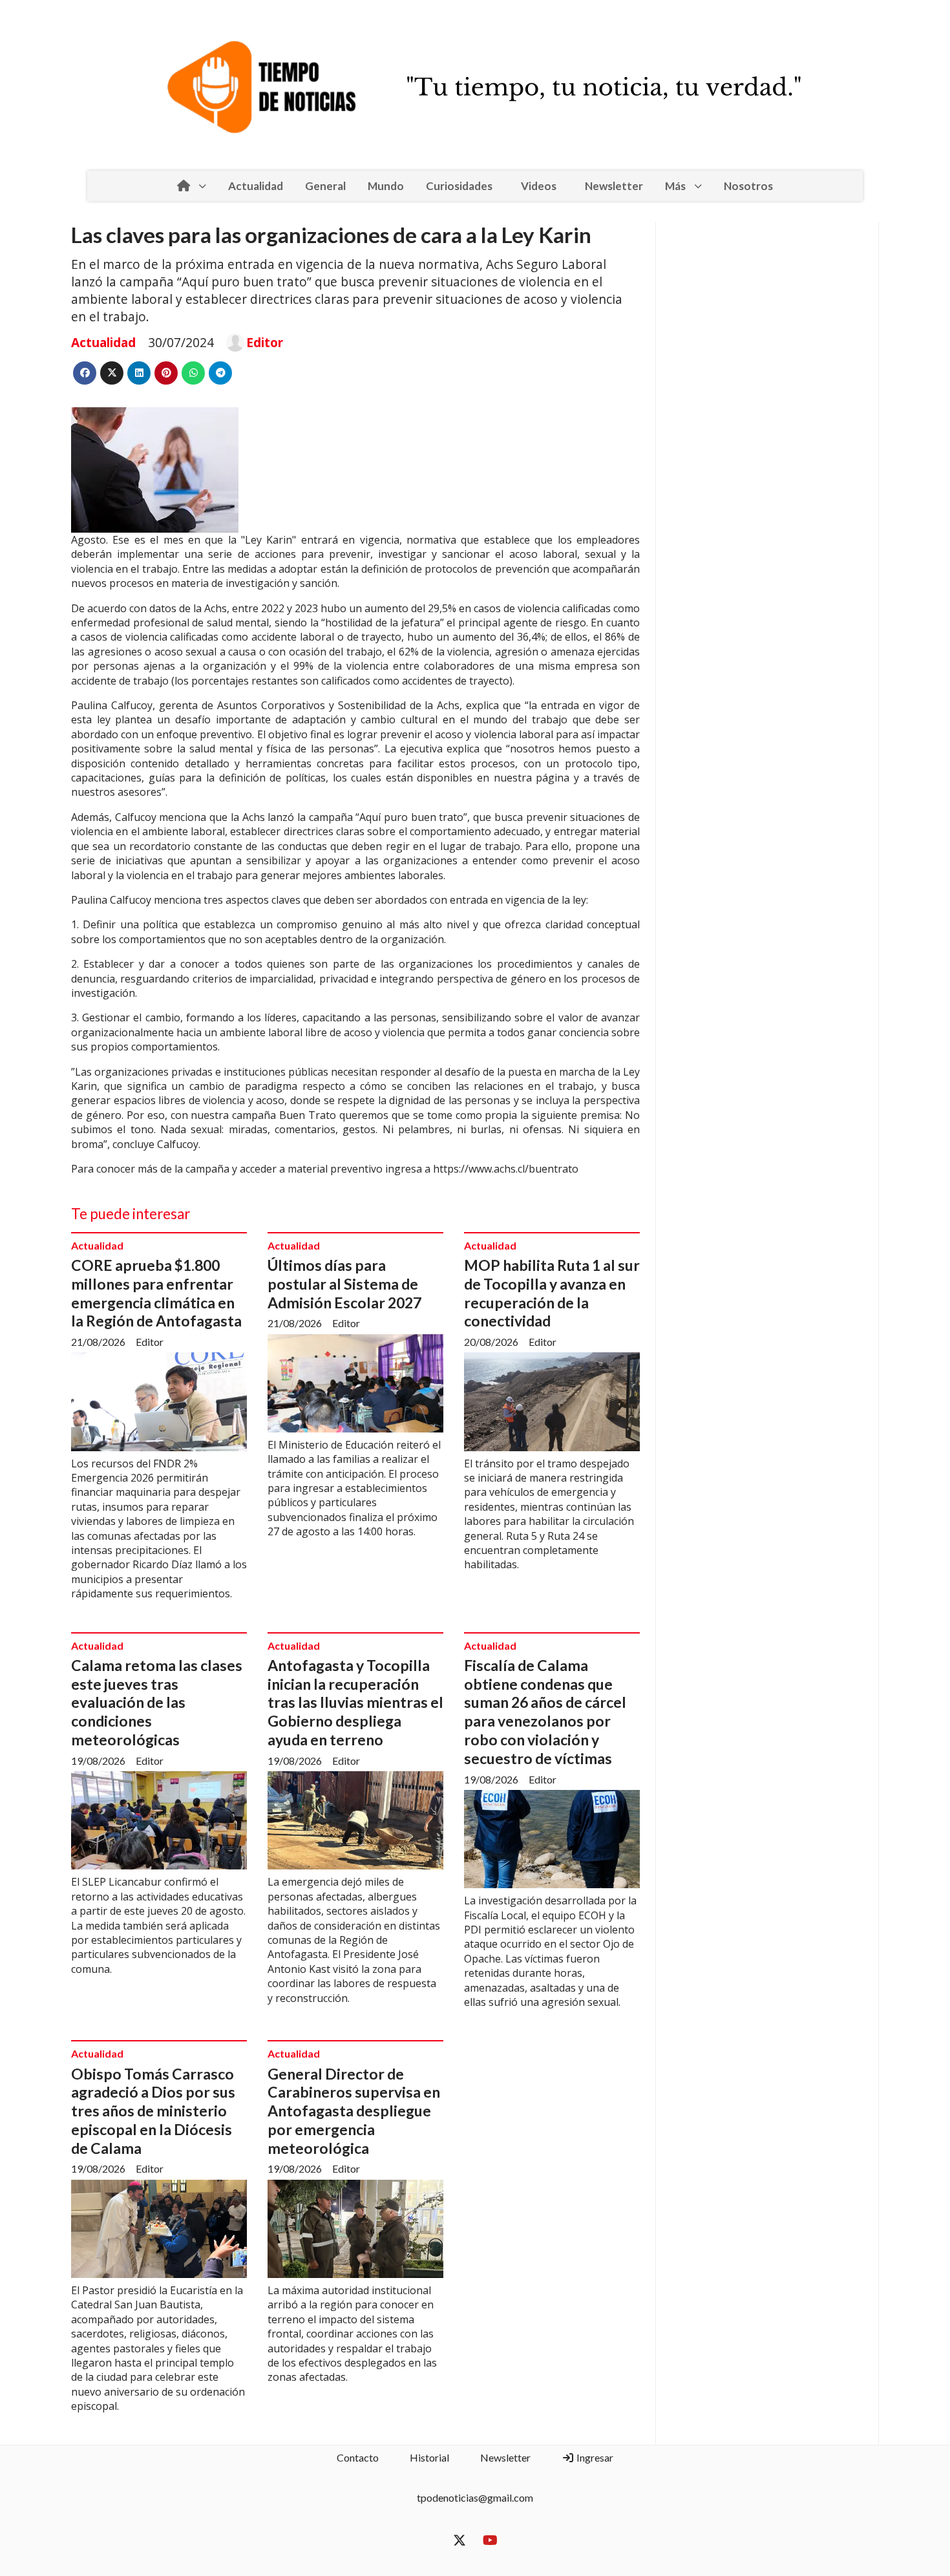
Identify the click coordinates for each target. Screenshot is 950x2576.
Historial (429, 2457)
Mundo (386, 186)
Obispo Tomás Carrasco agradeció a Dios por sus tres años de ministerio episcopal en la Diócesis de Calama (153, 2111)
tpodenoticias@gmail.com (475, 2497)
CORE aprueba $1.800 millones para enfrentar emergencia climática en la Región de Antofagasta (156, 1293)
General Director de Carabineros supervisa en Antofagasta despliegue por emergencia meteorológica (354, 2111)
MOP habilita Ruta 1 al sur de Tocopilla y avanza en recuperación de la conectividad (552, 1293)
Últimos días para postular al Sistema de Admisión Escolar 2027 (344, 1284)
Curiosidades (459, 186)
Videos (539, 186)
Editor (265, 343)
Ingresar (594, 2457)
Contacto (358, 2457)
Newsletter (614, 186)
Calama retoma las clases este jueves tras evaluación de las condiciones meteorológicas (157, 1702)
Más (675, 186)
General (325, 186)
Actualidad (256, 186)
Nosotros (748, 186)
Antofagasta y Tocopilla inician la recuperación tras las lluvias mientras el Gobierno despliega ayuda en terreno (355, 1702)
